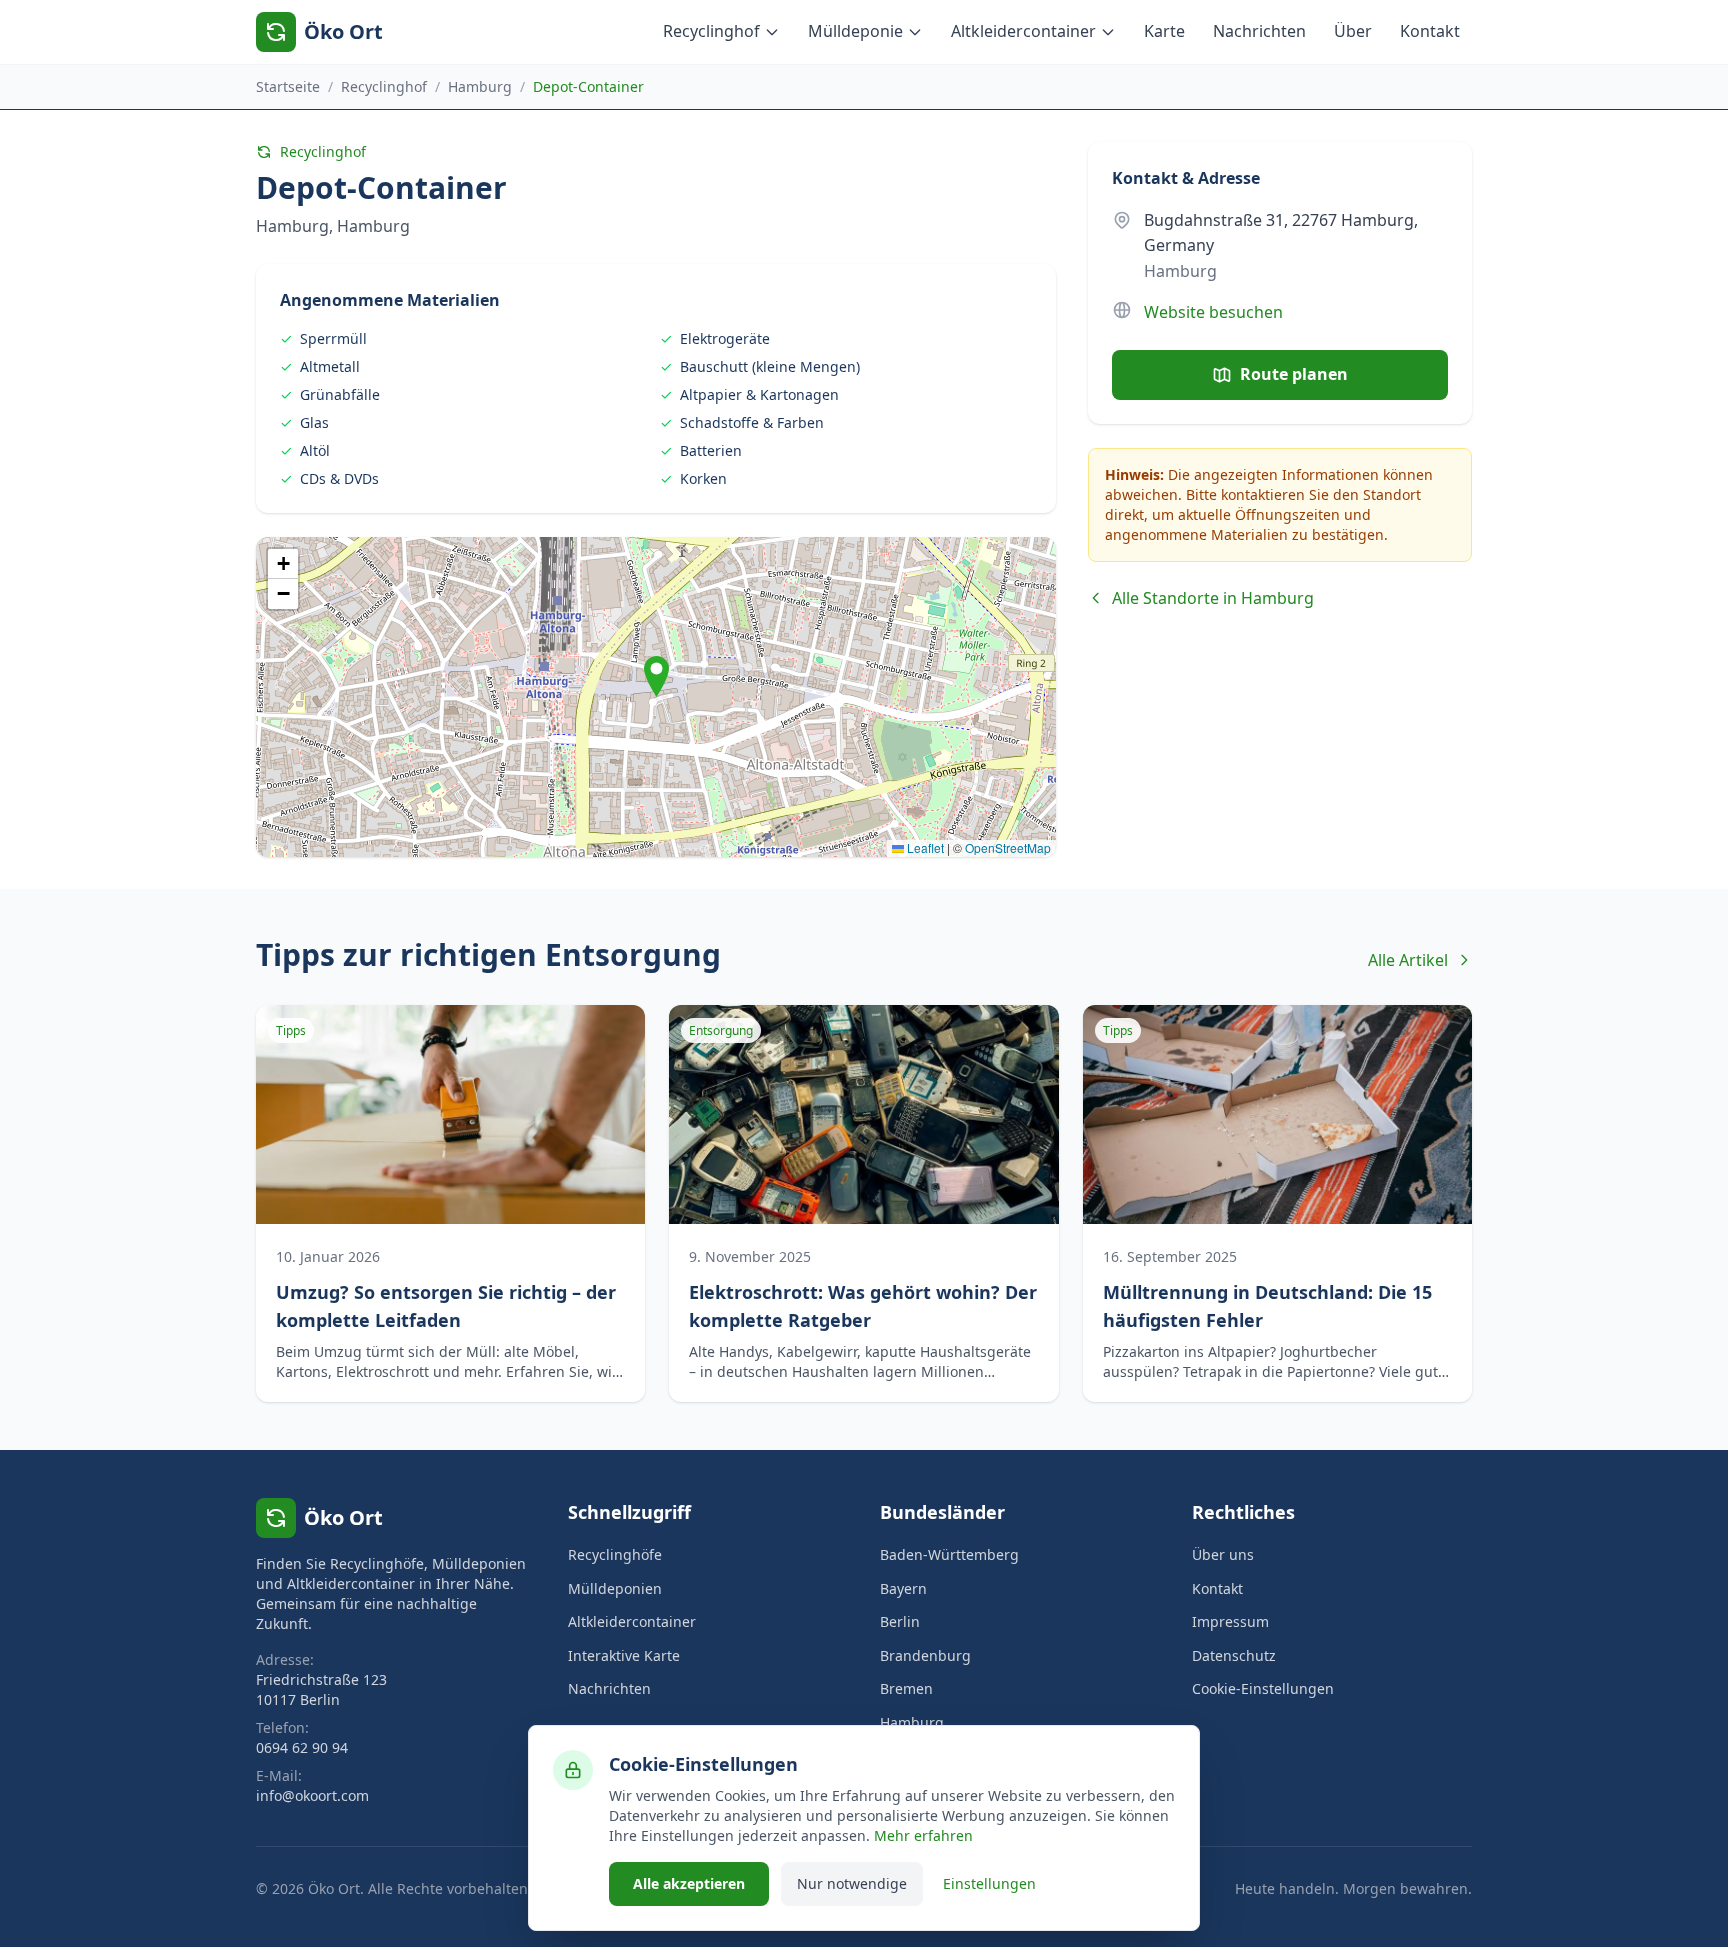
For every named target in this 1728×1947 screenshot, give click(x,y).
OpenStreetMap (1008, 847)
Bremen (906, 1688)
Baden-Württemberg (949, 1554)
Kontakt (1430, 31)
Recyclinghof (711, 31)
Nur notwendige (852, 1883)
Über (1353, 31)
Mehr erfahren (923, 1835)
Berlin (900, 1621)
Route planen (1294, 374)
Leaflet (924, 847)
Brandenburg (925, 1655)
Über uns (1223, 1554)
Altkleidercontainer (1023, 31)
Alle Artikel (1408, 960)
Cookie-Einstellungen (1263, 1688)
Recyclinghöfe (615, 1554)
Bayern (903, 1588)
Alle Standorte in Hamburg (1213, 598)
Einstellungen (989, 1883)
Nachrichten (1259, 31)
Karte (1164, 31)
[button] (656, 676)
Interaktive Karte (624, 1655)
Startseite (288, 86)
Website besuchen (1213, 312)
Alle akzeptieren (689, 1883)
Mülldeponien (615, 1588)
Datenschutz (1234, 1655)
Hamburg (480, 86)
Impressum (1230, 1621)
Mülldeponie (855, 31)
